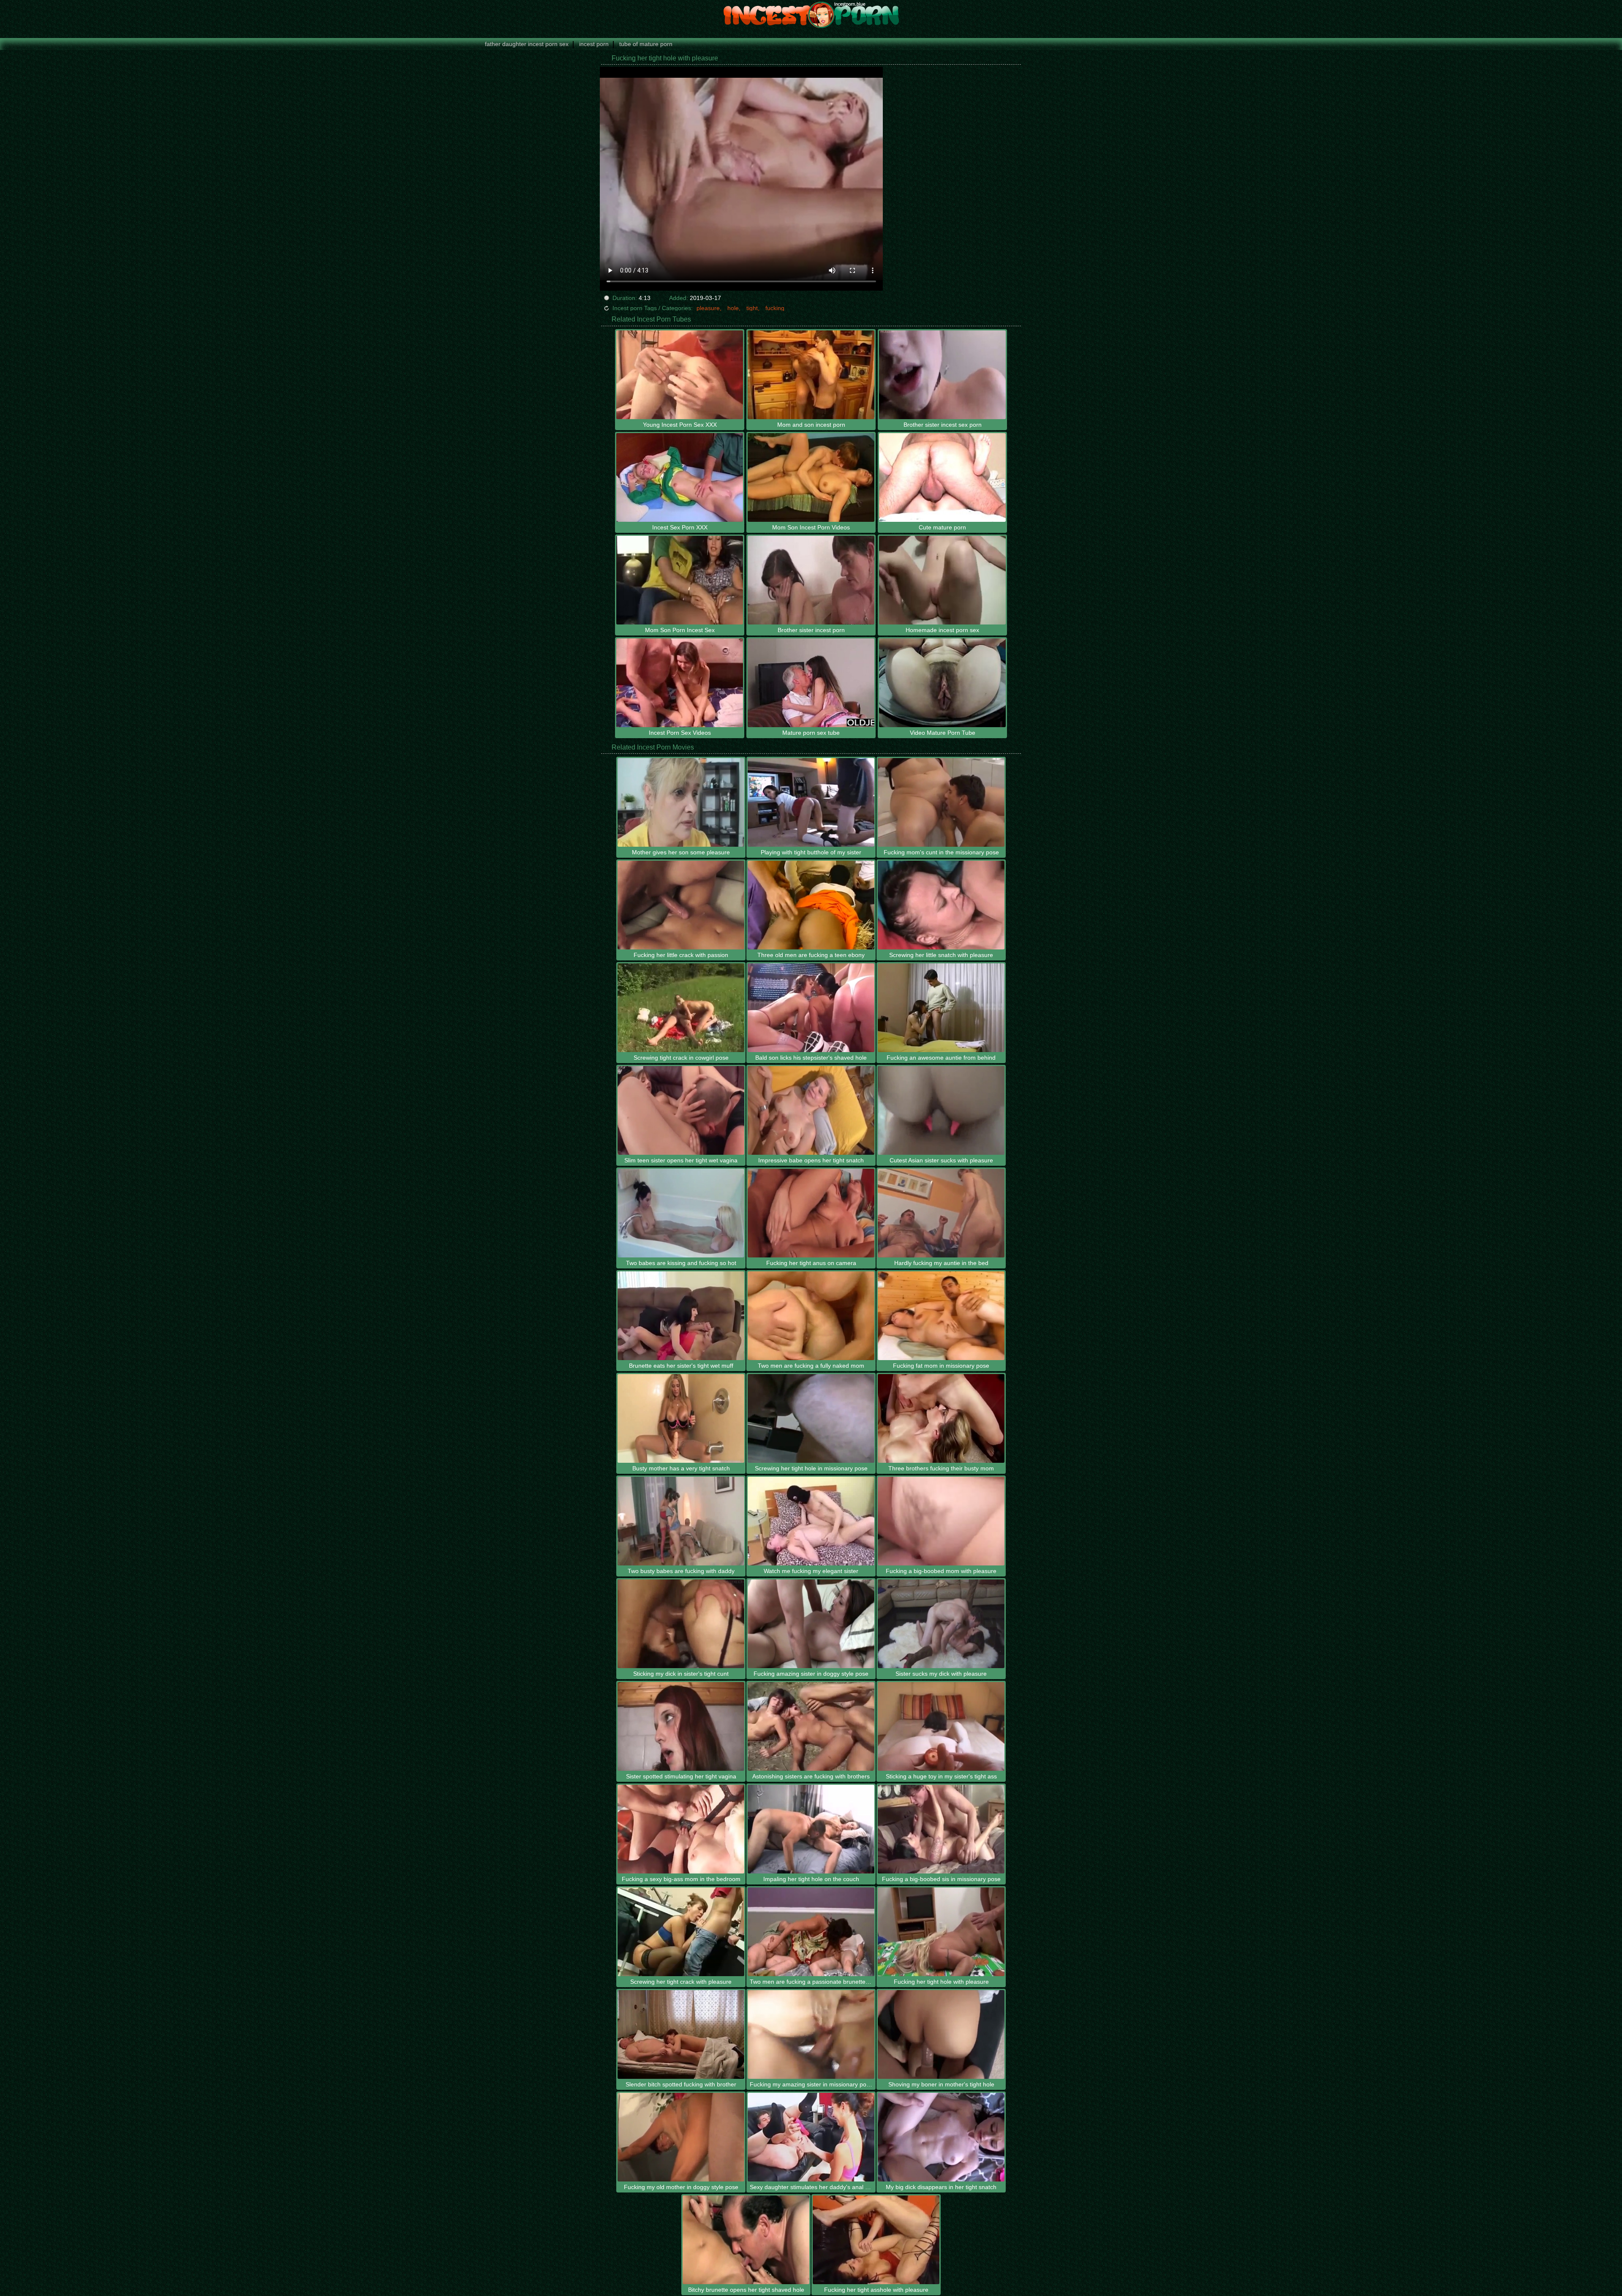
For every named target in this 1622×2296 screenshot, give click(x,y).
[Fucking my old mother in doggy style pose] (681, 2137)
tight (752, 308)
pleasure (708, 308)
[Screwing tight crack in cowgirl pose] (681, 1008)
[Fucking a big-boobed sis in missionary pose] (941, 1829)
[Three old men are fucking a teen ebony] (811, 905)
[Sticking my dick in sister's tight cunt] (681, 1624)
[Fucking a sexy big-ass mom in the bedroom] (681, 1829)
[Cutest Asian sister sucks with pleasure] (941, 1110)
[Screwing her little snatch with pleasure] (941, 905)
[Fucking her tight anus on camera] (811, 1213)
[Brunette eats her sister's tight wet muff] (681, 1316)
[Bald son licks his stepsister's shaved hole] (811, 1008)
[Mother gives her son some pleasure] (681, 802)
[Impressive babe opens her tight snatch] (811, 1110)
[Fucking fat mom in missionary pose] (941, 1316)
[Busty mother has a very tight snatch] (681, 1418)
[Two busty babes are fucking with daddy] (681, 1521)
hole (733, 308)
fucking (775, 308)
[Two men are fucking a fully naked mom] (811, 1316)
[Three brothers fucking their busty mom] (941, 1418)
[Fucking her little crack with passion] (681, 905)
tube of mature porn (646, 44)
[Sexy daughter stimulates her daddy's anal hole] (811, 2137)
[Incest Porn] (811, 15)
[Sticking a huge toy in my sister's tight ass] (941, 1726)
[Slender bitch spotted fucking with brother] (681, 2034)
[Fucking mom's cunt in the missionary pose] (941, 802)
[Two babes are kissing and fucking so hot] (681, 1213)
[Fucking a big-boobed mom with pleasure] (941, 1521)
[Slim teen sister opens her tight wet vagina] (681, 1110)
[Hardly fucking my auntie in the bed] (941, 1213)
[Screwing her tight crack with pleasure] (681, 1932)
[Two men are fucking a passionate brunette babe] (811, 1932)
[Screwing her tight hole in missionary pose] (811, 1418)
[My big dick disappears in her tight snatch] (941, 2137)
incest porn (594, 44)
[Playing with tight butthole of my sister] (811, 802)
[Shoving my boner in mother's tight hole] (941, 2034)
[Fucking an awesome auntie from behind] (941, 1008)
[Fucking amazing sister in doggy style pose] (811, 1624)
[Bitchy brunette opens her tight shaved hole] (746, 2240)
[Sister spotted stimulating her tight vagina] (681, 1726)
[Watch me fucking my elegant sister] (811, 1521)
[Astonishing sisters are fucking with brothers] (811, 1726)
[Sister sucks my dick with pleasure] (941, 1624)
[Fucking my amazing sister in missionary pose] (811, 2034)
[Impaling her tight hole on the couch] (811, 1829)
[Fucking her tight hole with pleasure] (941, 1932)
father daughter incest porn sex (527, 44)
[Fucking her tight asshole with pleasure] (876, 2240)
